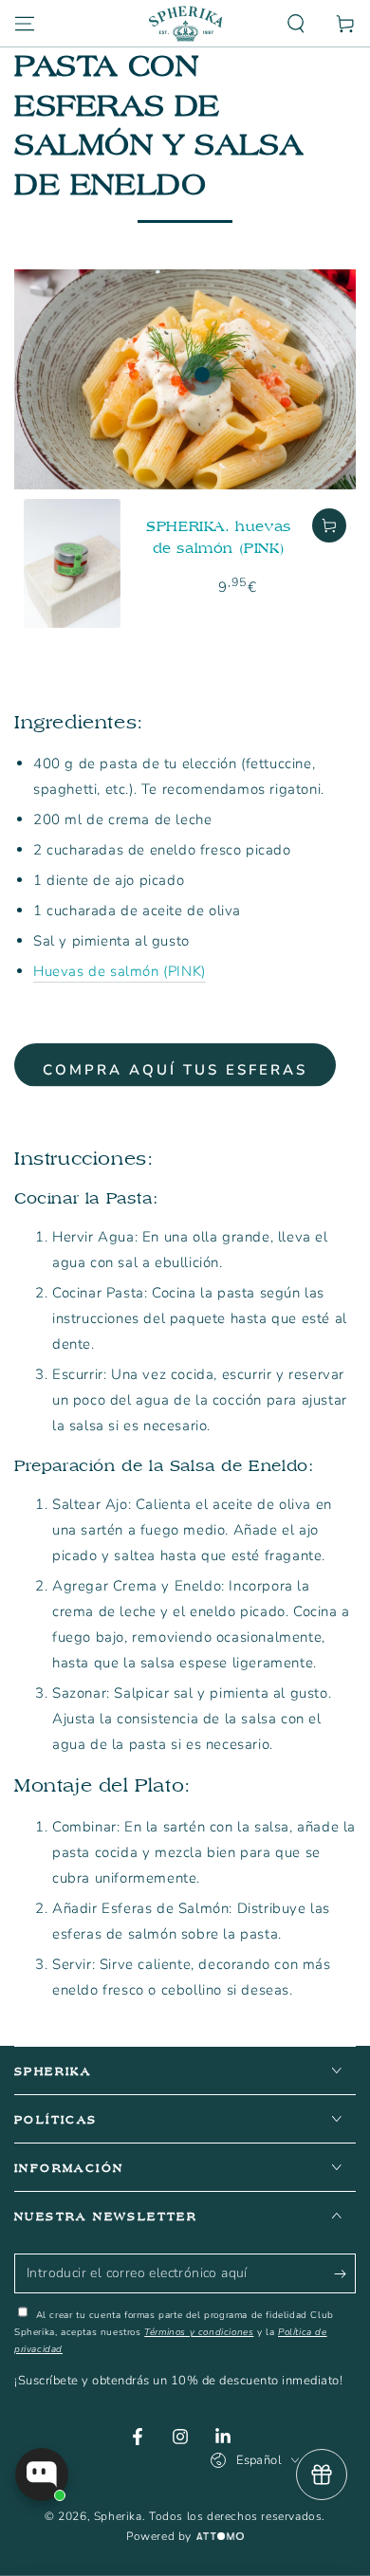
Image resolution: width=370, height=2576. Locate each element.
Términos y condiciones (199, 2332)
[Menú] (25, 24)
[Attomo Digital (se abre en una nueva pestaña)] (218, 2537)
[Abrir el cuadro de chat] (42, 2475)
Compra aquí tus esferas (175, 1070)
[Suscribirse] (345, 2274)
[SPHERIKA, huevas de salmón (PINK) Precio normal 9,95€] (202, 375)
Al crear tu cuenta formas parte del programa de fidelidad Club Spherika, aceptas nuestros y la (174, 2332)
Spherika (118, 2516)
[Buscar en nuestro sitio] (296, 24)
